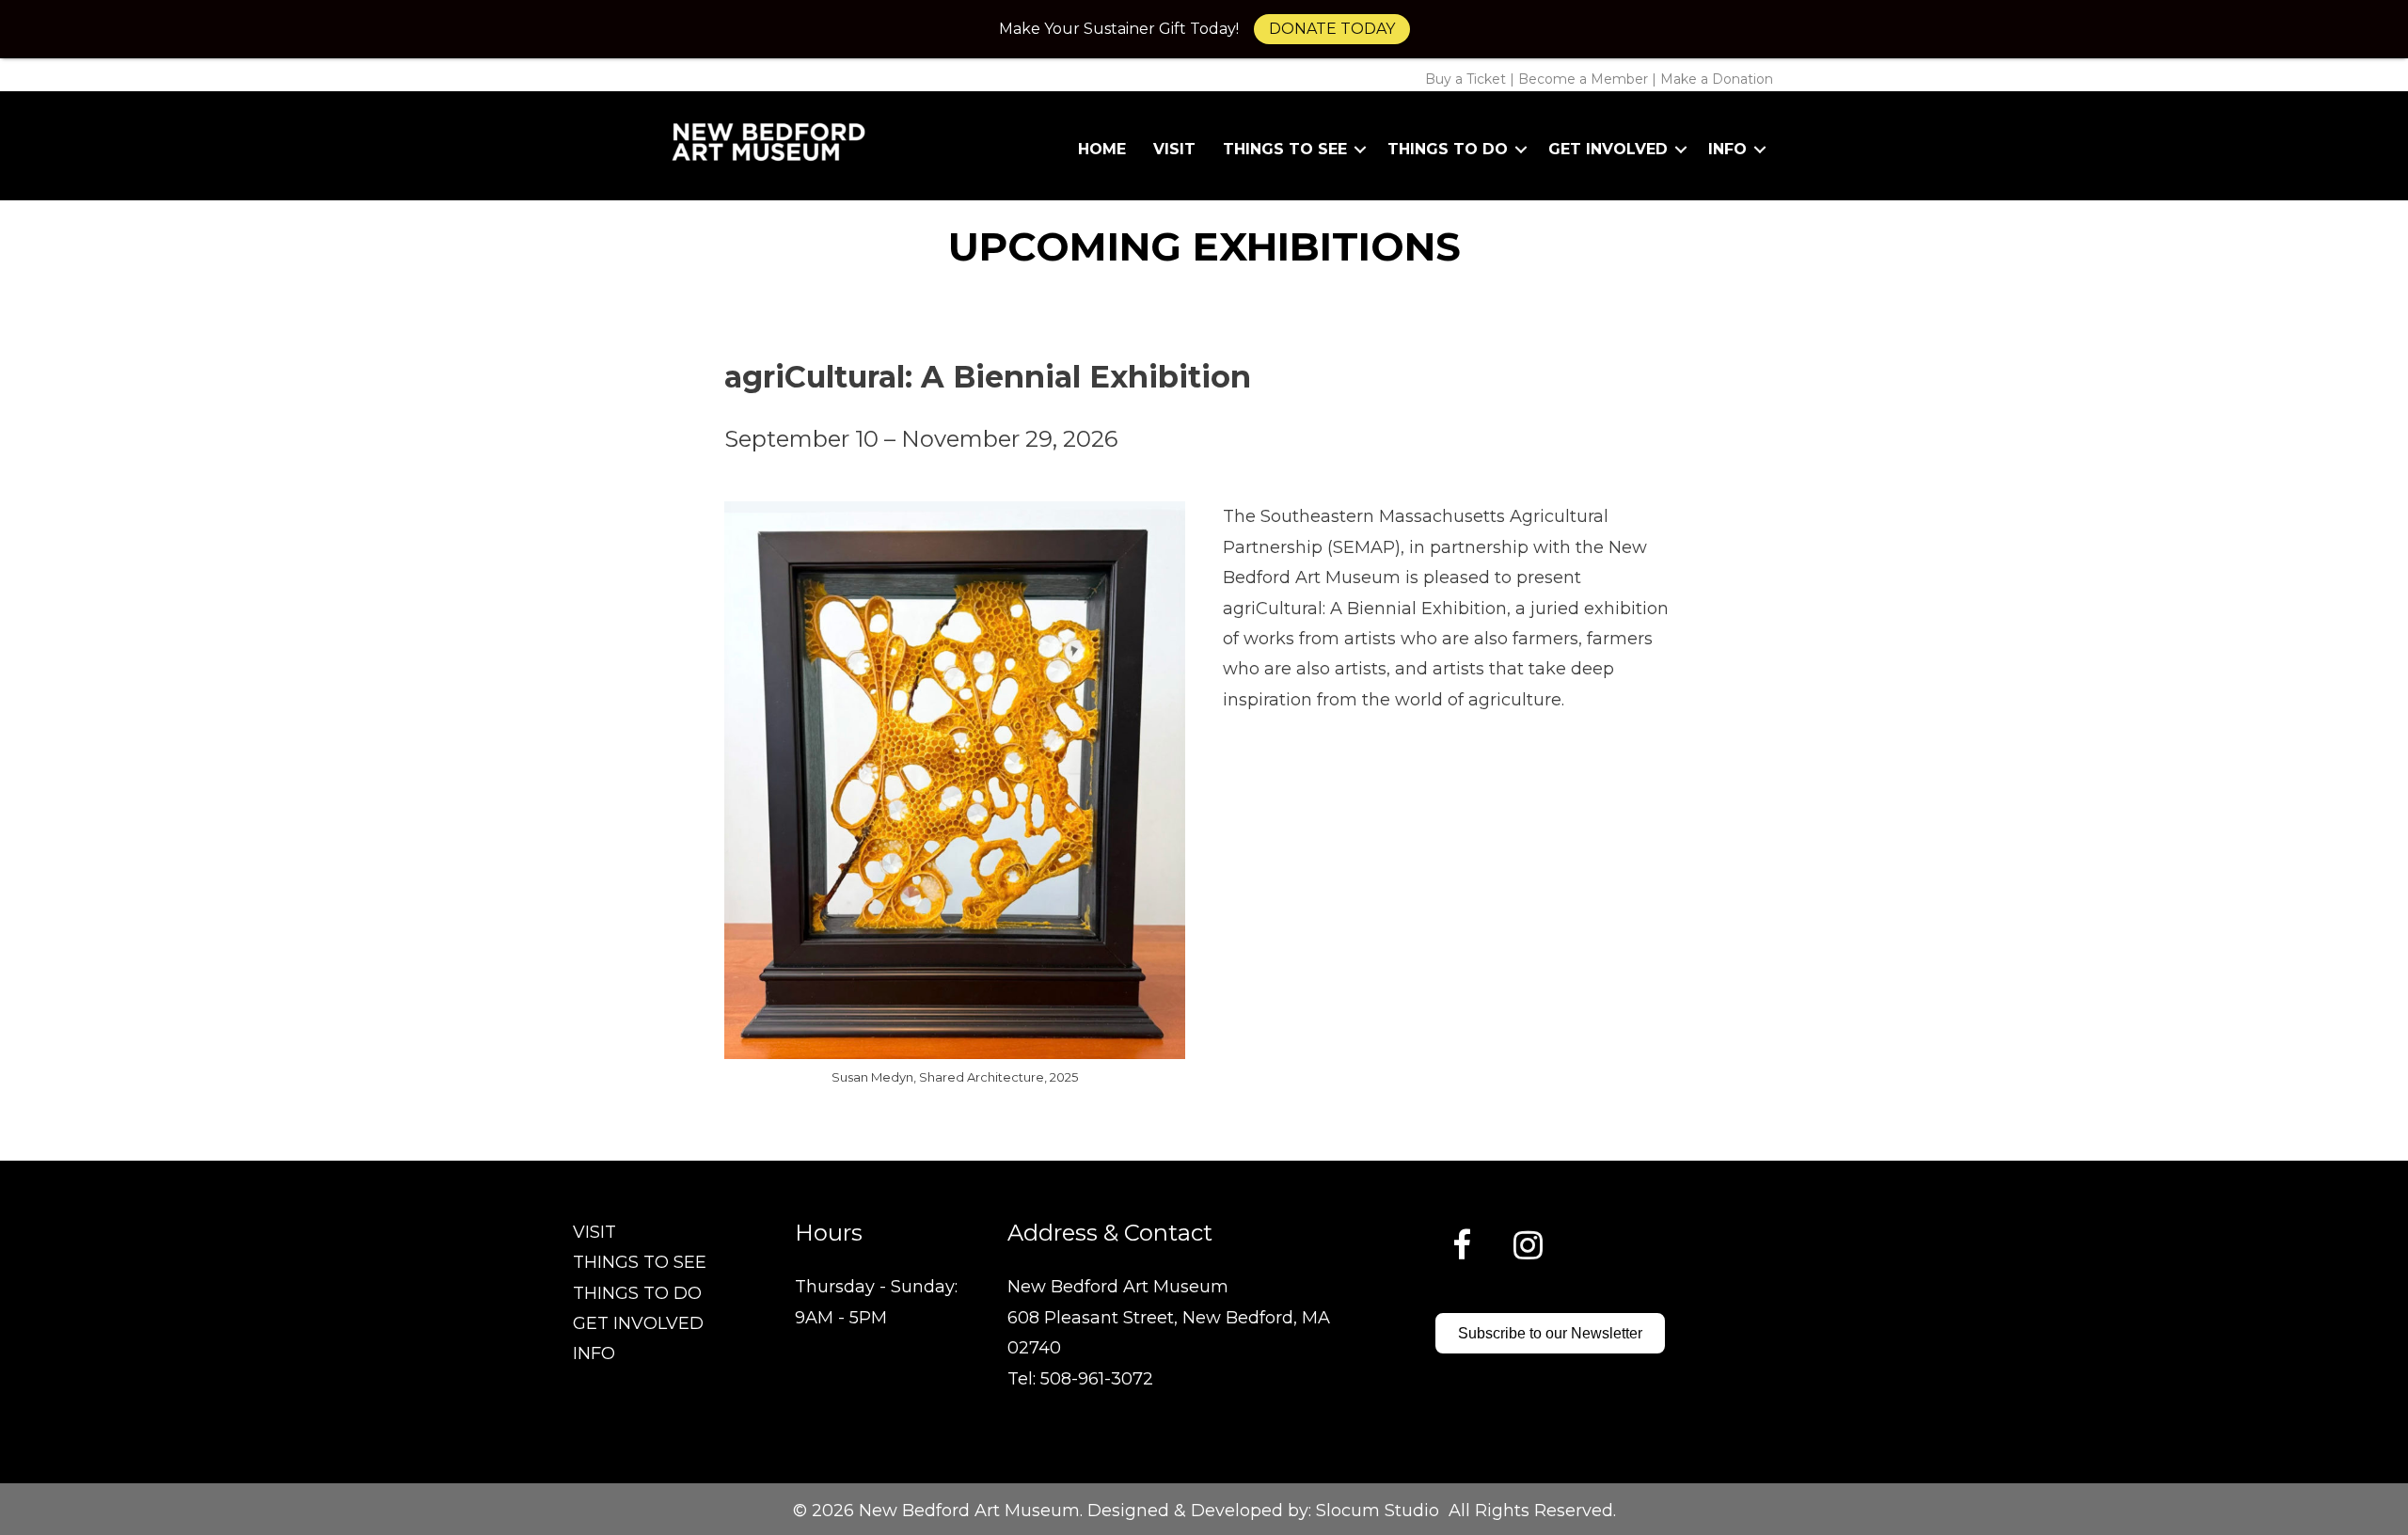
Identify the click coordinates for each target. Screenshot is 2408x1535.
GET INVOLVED (638, 1323)
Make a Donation (1717, 79)
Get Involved (1608, 149)
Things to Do (1448, 149)
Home (1102, 149)
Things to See (1285, 149)
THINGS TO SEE (640, 1262)
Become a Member (1583, 79)
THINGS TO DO (637, 1293)
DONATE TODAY (1332, 29)
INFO (594, 1353)
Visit (1174, 149)
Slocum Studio (1378, 1511)
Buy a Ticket (1465, 79)
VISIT (594, 1232)
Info (1727, 149)
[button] (1360, 150)
